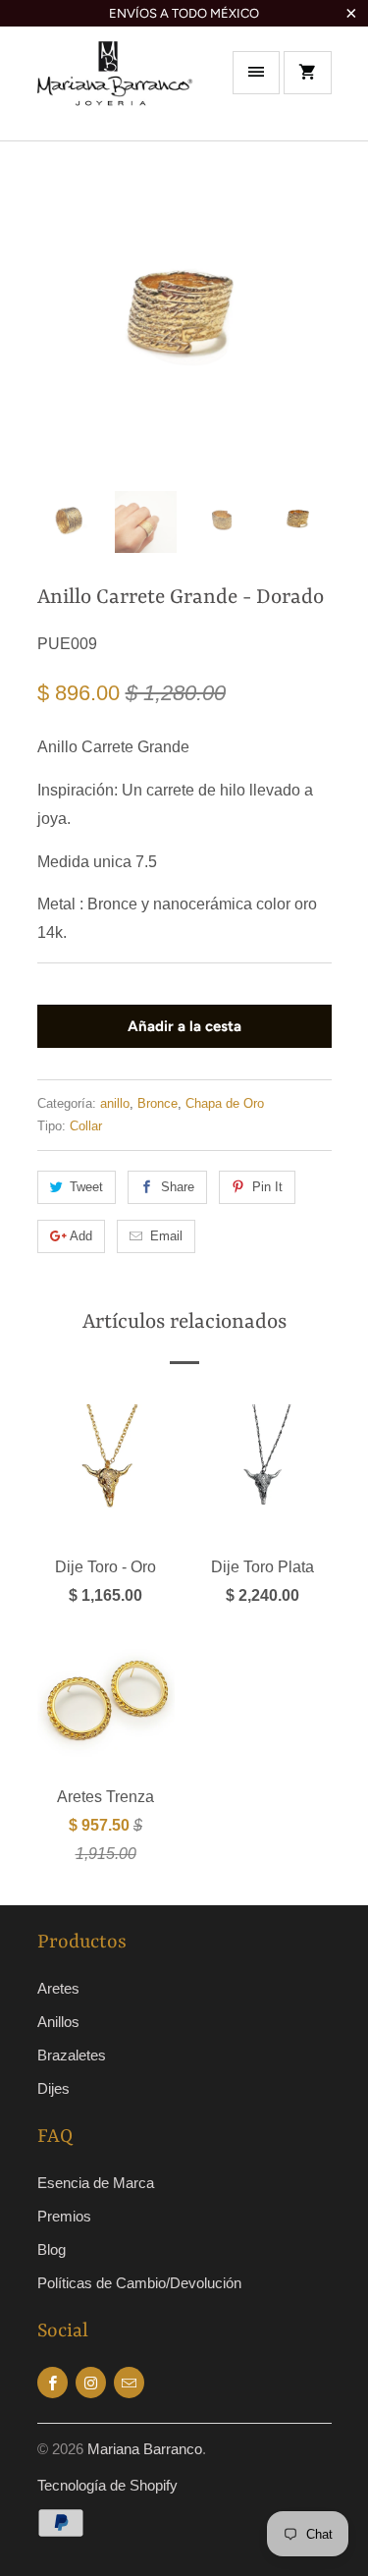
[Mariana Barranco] (116, 90)
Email (166, 1236)
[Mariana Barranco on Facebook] (53, 2383)
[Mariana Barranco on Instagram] (91, 2383)
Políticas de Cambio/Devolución (139, 2283)
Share (178, 1187)
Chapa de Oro (225, 1103)
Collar (86, 1126)
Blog (52, 2249)
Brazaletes (72, 2055)
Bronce (158, 1103)
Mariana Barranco (145, 2449)
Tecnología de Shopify (107, 2485)
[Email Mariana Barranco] (129, 2383)
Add (81, 1236)
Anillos (58, 2022)
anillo (115, 1103)
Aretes (58, 1988)
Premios (64, 2216)
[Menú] (256, 73)
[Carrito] (307, 73)
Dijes (53, 2088)
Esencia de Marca (96, 2183)
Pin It (267, 1187)
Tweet (86, 1187)
